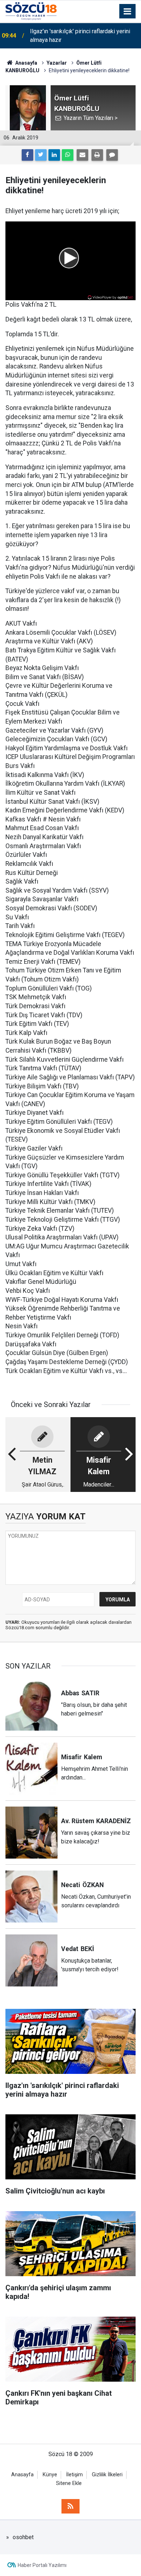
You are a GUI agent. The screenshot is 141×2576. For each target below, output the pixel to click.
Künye (50, 2475)
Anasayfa (22, 2475)
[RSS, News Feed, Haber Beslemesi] (70, 2506)
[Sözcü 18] (31, 11)
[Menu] (128, 12)
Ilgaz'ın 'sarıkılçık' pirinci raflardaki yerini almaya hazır (80, 36)
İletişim (74, 2475)
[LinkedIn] (54, 155)
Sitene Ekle (69, 2483)
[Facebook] (27, 155)
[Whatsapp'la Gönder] (68, 155)
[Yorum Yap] (112, 155)
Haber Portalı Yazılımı (42, 2565)
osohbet (23, 2537)
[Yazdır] (97, 155)
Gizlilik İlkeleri (107, 2475)
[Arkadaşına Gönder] (82, 155)
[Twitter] (41, 155)
